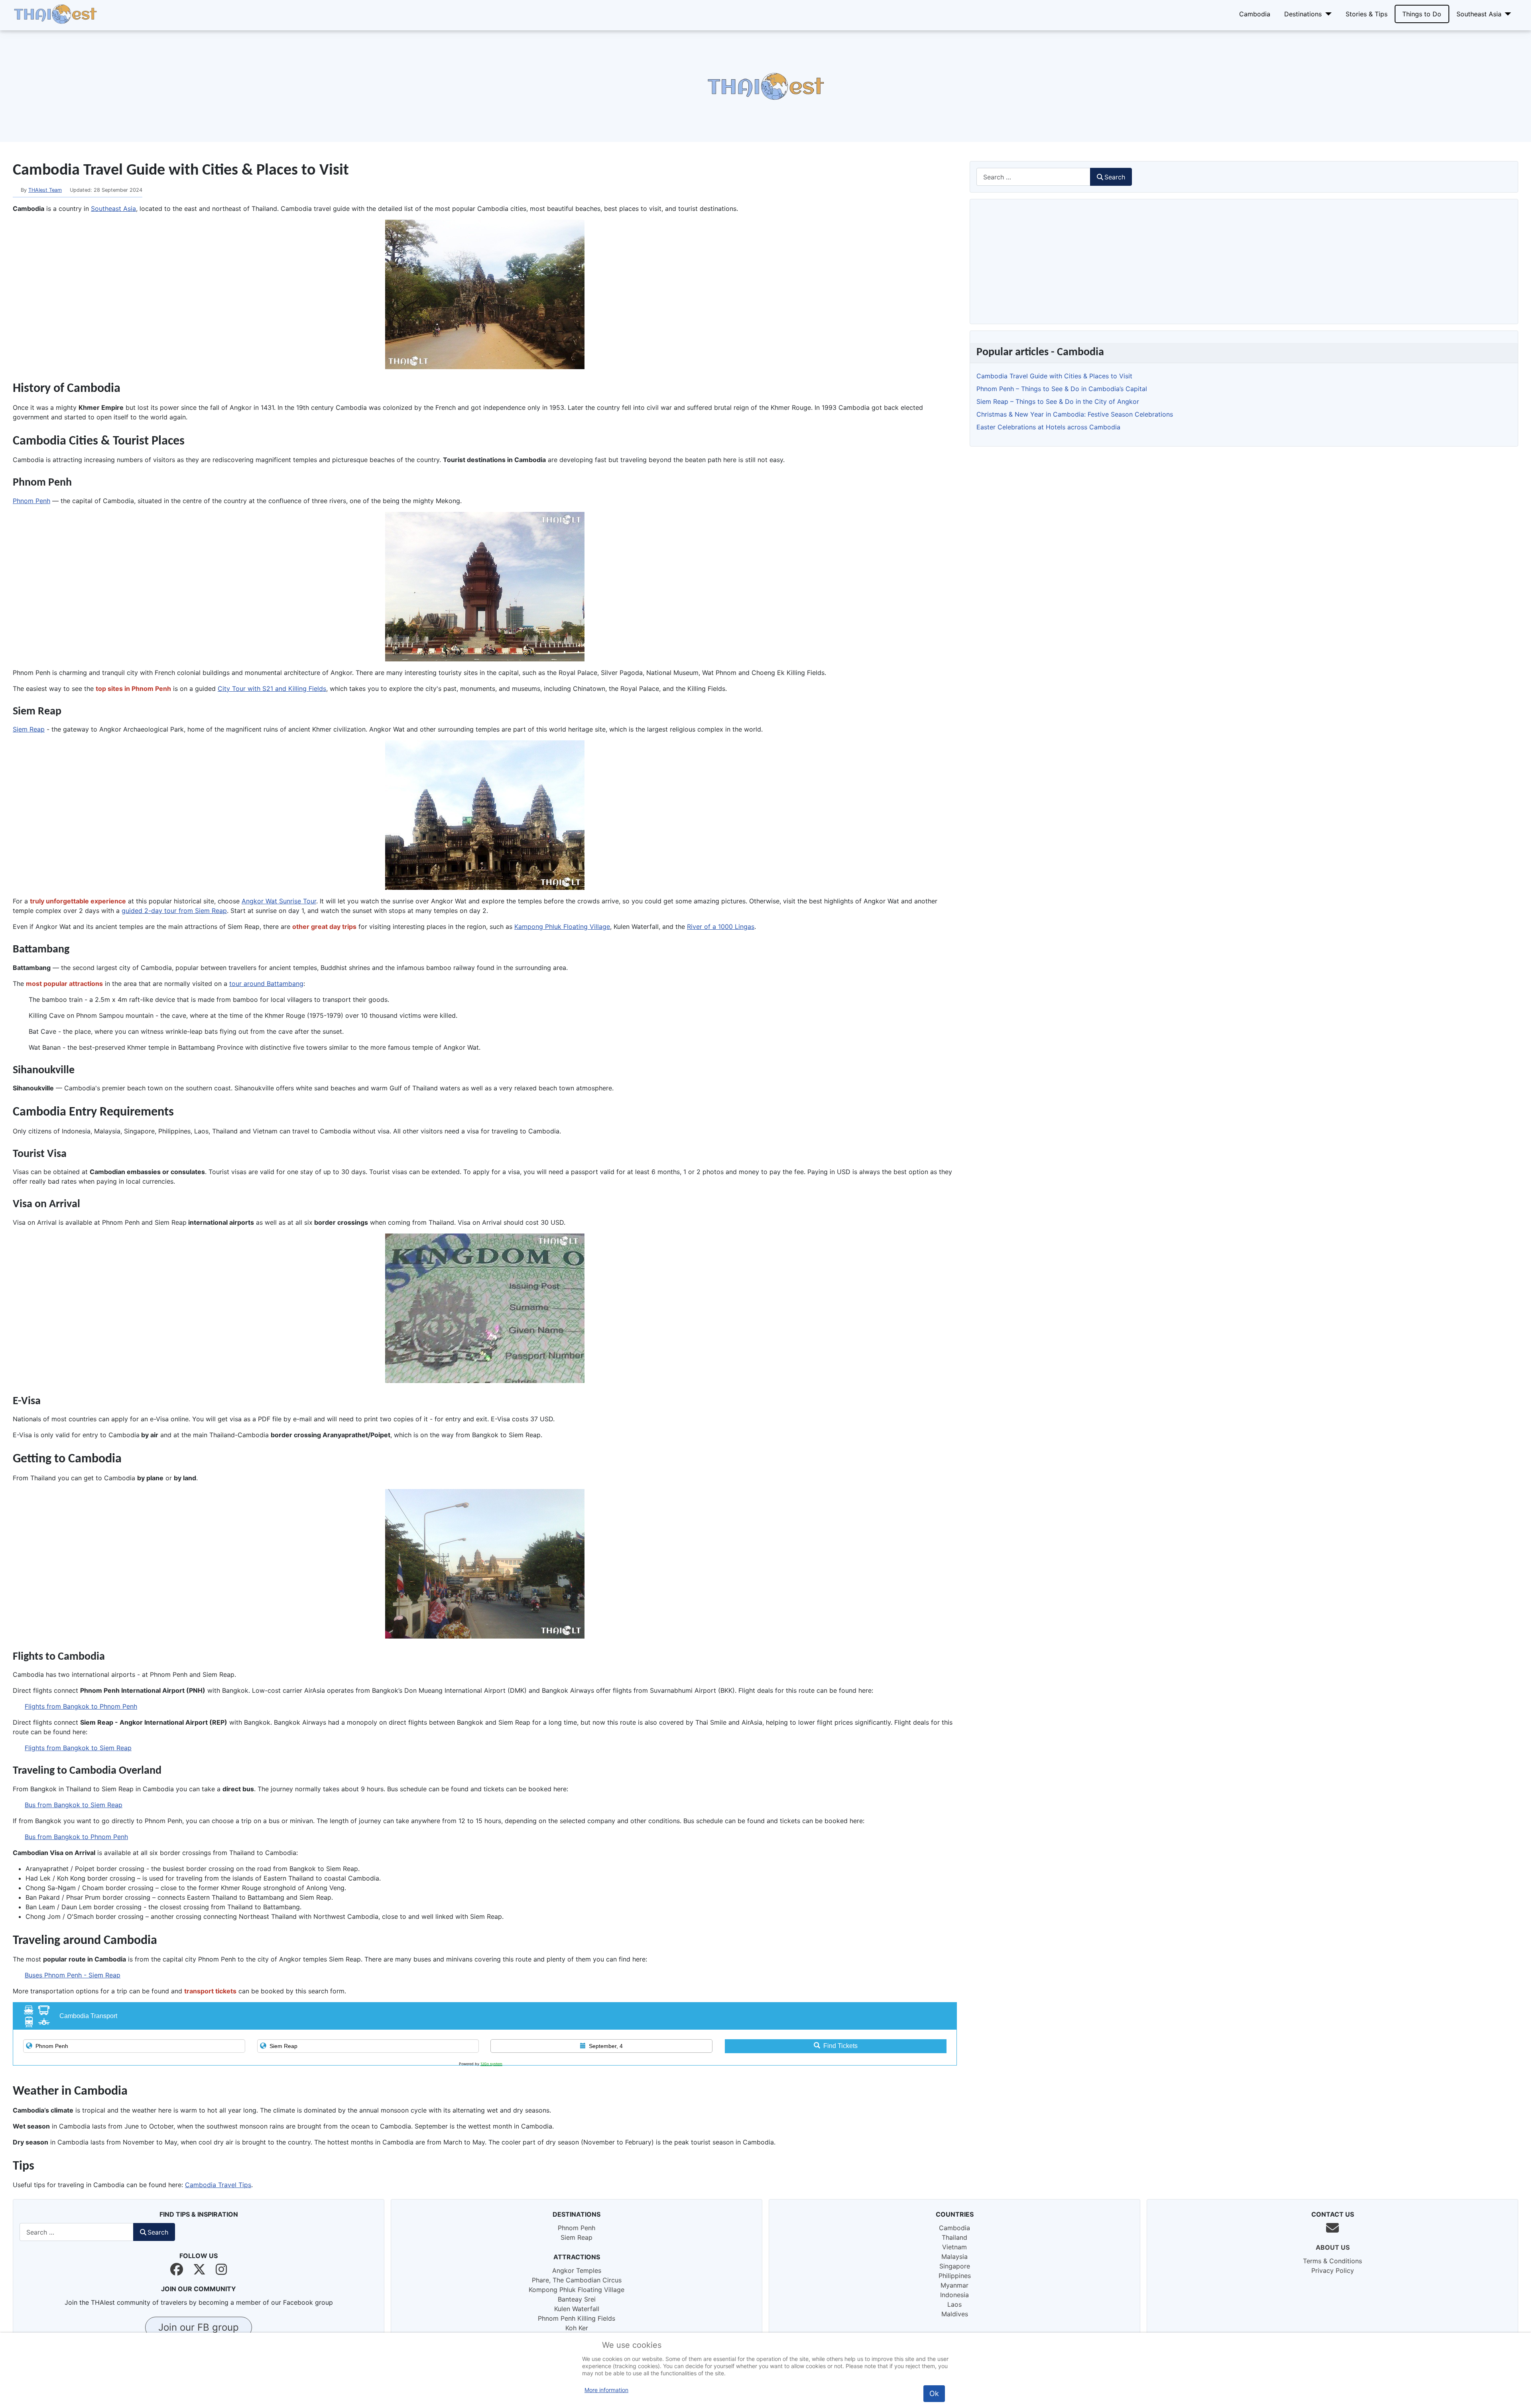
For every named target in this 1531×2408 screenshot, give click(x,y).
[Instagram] (221, 2269)
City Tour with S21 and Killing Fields (272, 689)
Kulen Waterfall (577, 2309)
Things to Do (1422, 14)
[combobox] (1033, 177)
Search (1115, 177)
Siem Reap (29, 729)
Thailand (954, 2237)
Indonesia (954, 2295)
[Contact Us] (1332, 2228)
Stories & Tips (1367, 14)
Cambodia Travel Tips (218, 2185)
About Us (1333, 2247)
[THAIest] (55, 13)
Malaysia (954, 2257)
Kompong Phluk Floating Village (577, 2290)
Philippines (955, 2276)
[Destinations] (1327, 14)
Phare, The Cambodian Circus (577, 2280)
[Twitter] (199, 2269)
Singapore (955, 2266)
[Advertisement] (239, 86)
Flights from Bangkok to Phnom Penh (81, 1706)
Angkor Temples (577, 2270)
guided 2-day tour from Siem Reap (174, 911)
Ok (934, 2393)
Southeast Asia (1479, 14)
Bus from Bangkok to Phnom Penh (76, 1837)
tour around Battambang (266, 984)
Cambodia (1255, 14)
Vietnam (954, 2247)
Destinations (1303, 14)
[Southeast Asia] (1506, 14)
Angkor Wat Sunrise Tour (279, 901)
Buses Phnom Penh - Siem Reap (73, 1975)
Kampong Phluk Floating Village (562, 927)
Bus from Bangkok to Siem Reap (74, 1805)
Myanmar (954, 2285)
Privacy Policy (1333, 2270)
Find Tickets (840, 2046)
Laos (954, 2304)
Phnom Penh (31, 501)
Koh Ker (577, 2328)
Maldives (955, 2314)
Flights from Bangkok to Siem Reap (78, 1748)
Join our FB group (199, 2327)
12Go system (491, 2064)
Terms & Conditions (1332, 2261)
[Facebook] (177, 2269)
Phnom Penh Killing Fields (577, 2318)
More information (606, 2390)
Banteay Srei (577, 2299)
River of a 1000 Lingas (721, 927)
